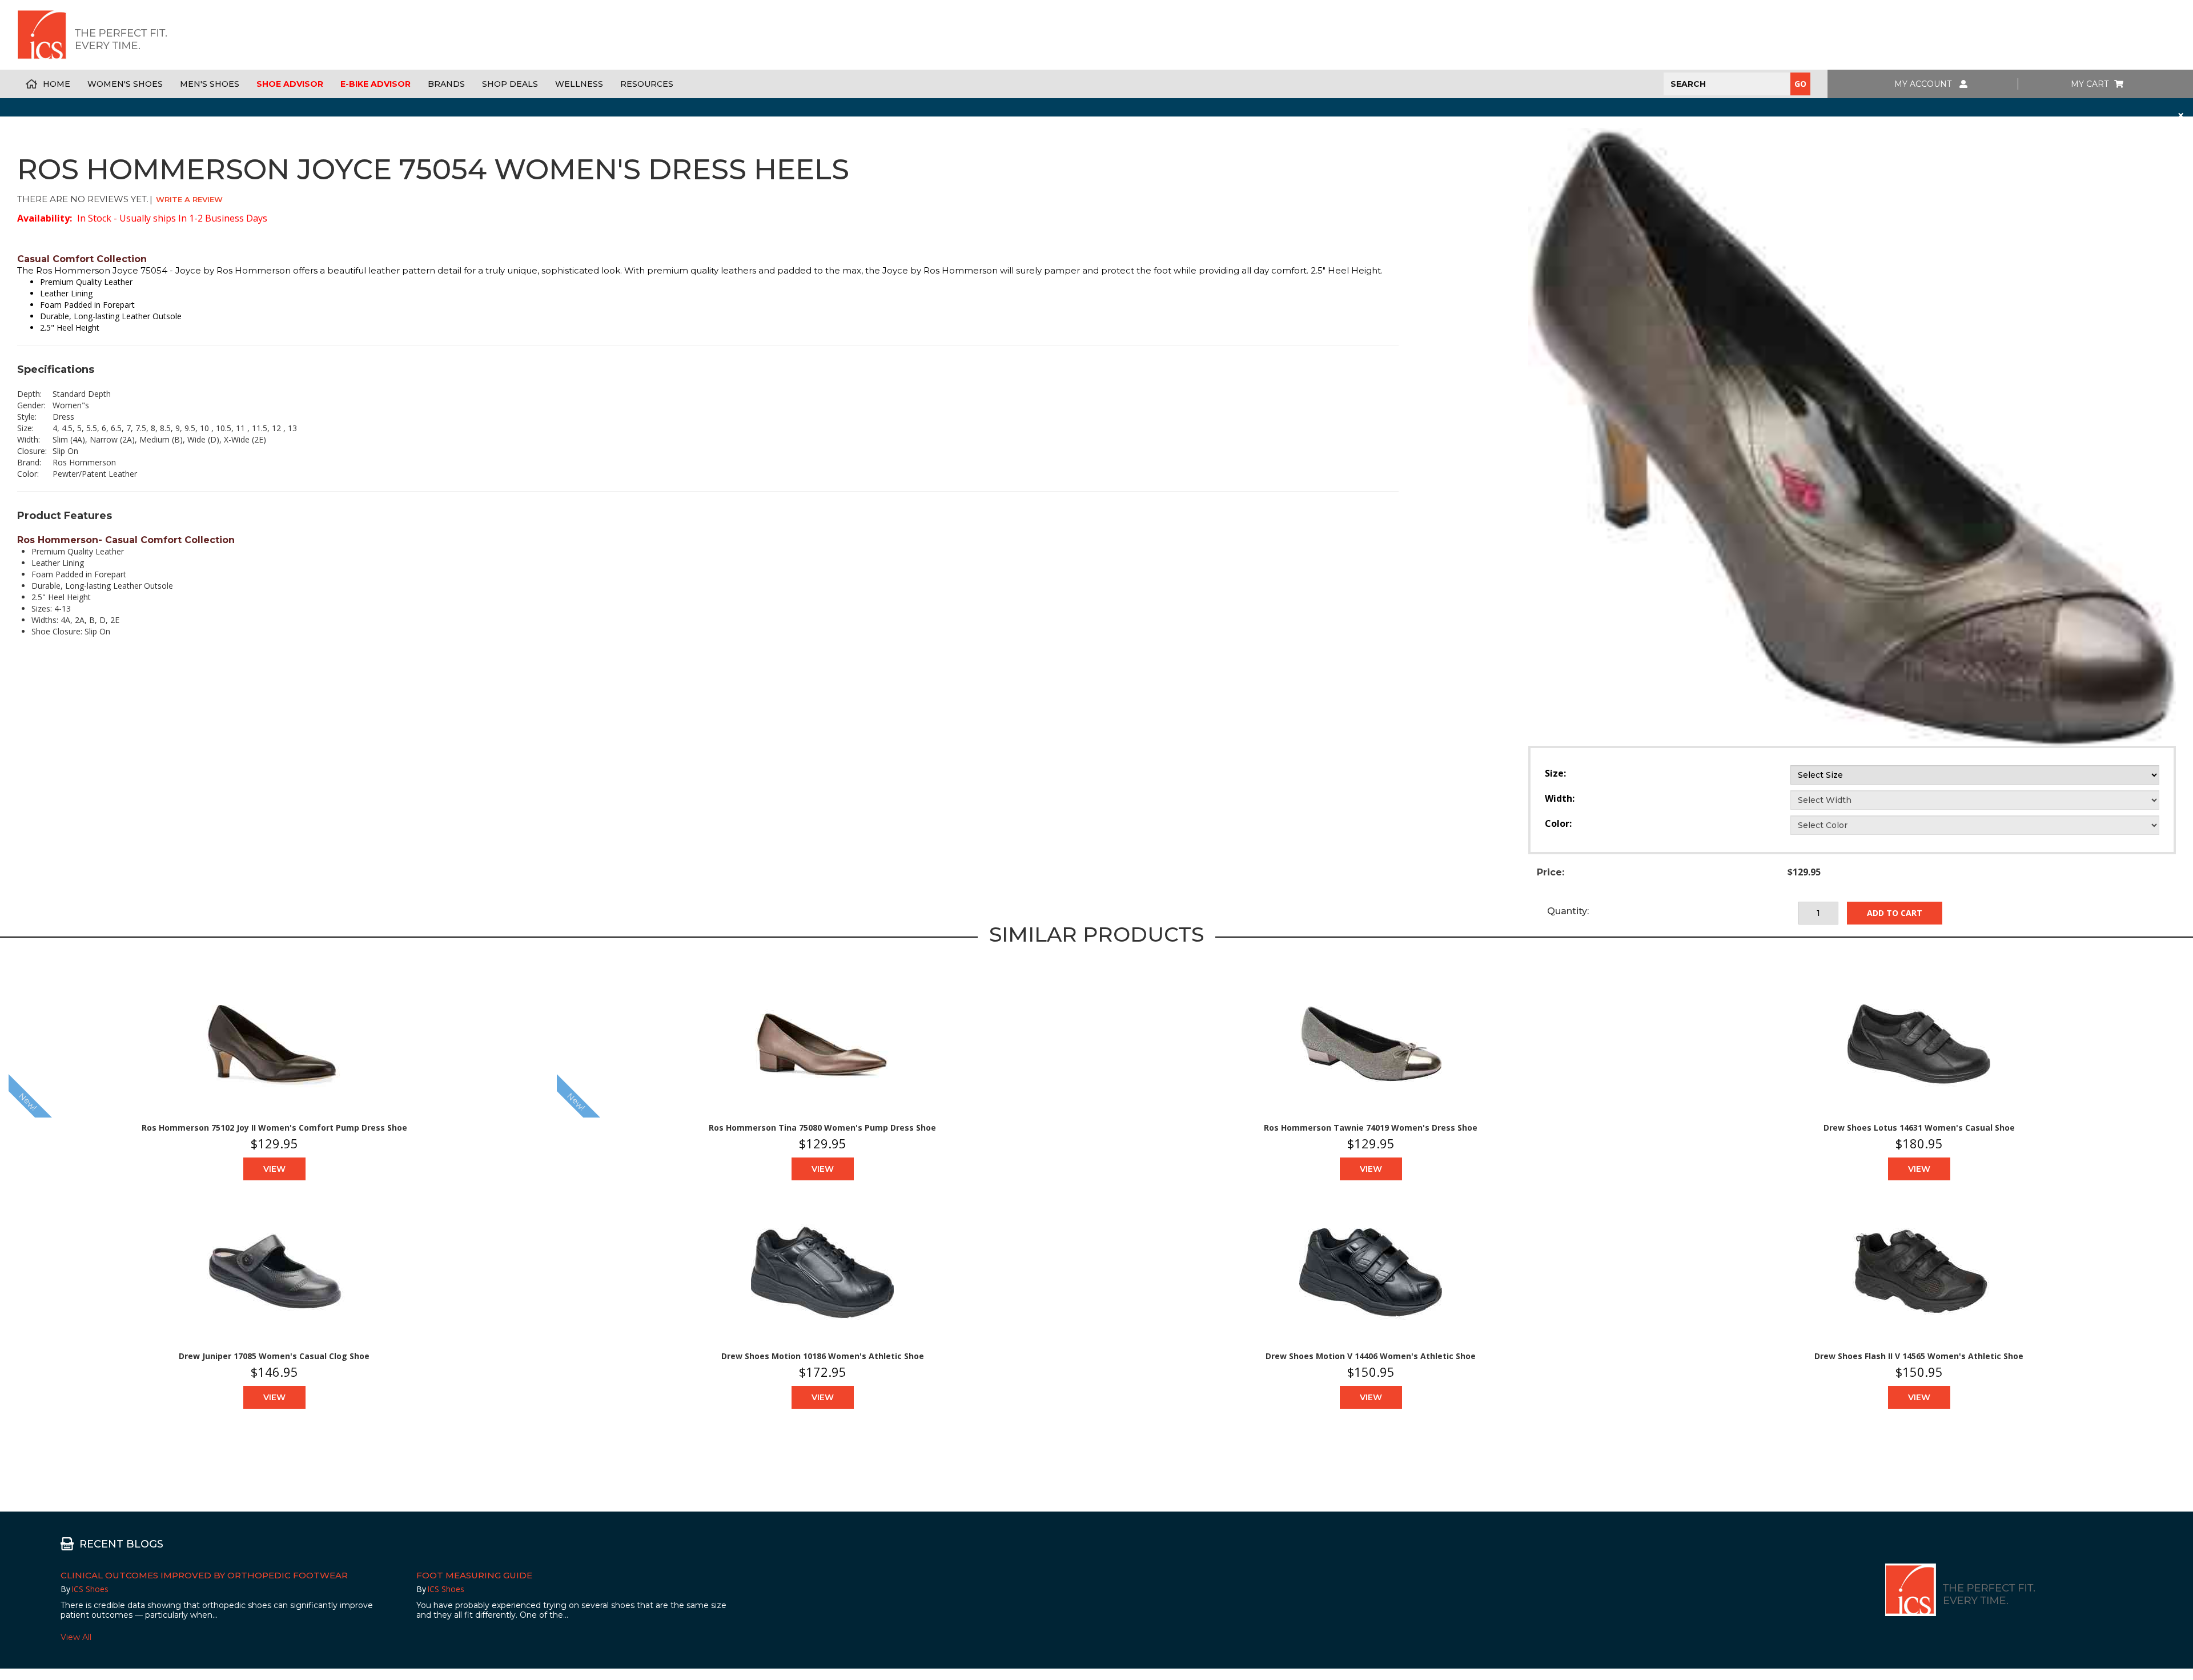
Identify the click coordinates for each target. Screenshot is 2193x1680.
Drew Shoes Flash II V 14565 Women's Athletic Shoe (1919, 1356)
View (274, 1169)
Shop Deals (510, 84)
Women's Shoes (125, 84)
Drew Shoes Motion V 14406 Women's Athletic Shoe (1371, 1356)
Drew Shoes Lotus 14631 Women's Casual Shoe (1919, 1128)
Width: (1560, 798)
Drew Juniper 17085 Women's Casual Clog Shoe (274, 1356)
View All (76, 1637)
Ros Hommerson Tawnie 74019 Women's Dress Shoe (1371, 1128)
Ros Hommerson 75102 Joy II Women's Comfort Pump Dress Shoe (274, 1128)
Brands (446, 84)
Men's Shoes (210, 84)
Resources (647, 84)
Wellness (579, 84)
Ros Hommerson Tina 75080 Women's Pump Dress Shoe (822, 1128)
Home (57, 84)
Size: (1555, 773)
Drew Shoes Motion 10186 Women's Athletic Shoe (823, 1356)
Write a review (189, 199)
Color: (1558, 823)
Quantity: (1568, 911)
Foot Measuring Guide (474, 1575)
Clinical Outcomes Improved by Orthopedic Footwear (204, 1575)
